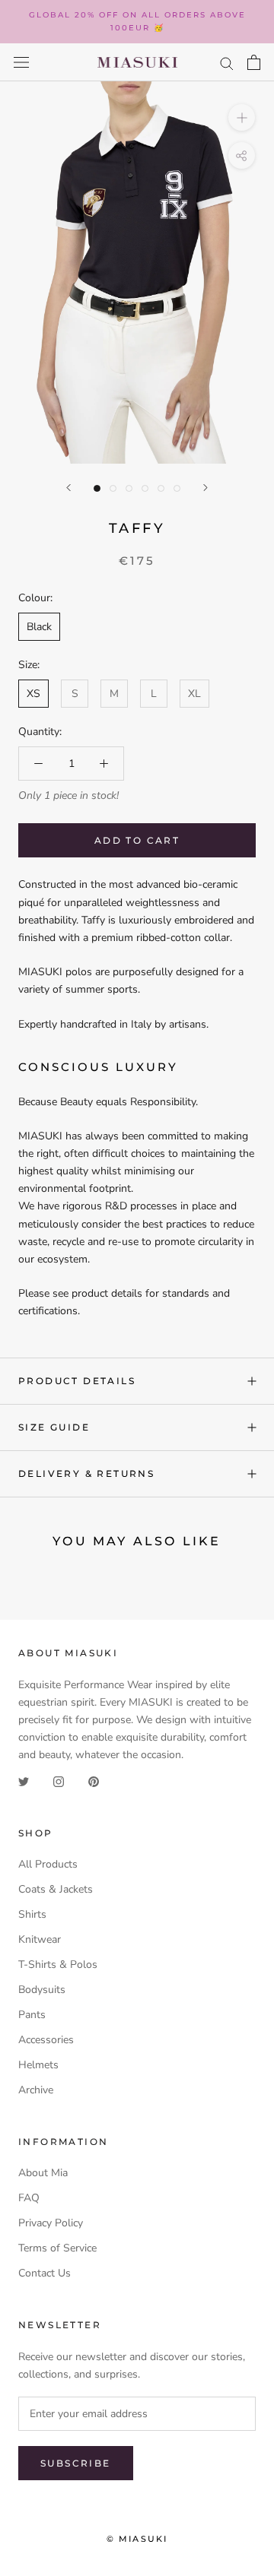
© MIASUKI (137, 2539)
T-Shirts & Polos (58, 1964)
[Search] (227, 63)
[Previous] (68, 488)
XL (194, 694)
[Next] (205, 488)
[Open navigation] (21, 63)
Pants (32, 2015)
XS (33, 694)
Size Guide (54, 1427)
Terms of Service (57, 2248)
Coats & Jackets (56, 1889)
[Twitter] (24, 1781)
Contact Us (45, 2273)
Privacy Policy (51, 2223)
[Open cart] (254, 62)
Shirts (32, 1914)
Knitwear (40, 1939)
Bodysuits (42, 1990)
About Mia (43, 2173)
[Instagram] (59, 1781)
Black (39, 627)
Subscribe (76, 2463)
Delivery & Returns (86, 1473)
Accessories (46, 2040)
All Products (48, 1864)
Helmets (38, 2065)
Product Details (77, 1381)
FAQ (29, 2198)
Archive (36, 2090)
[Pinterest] (94, 1781)
